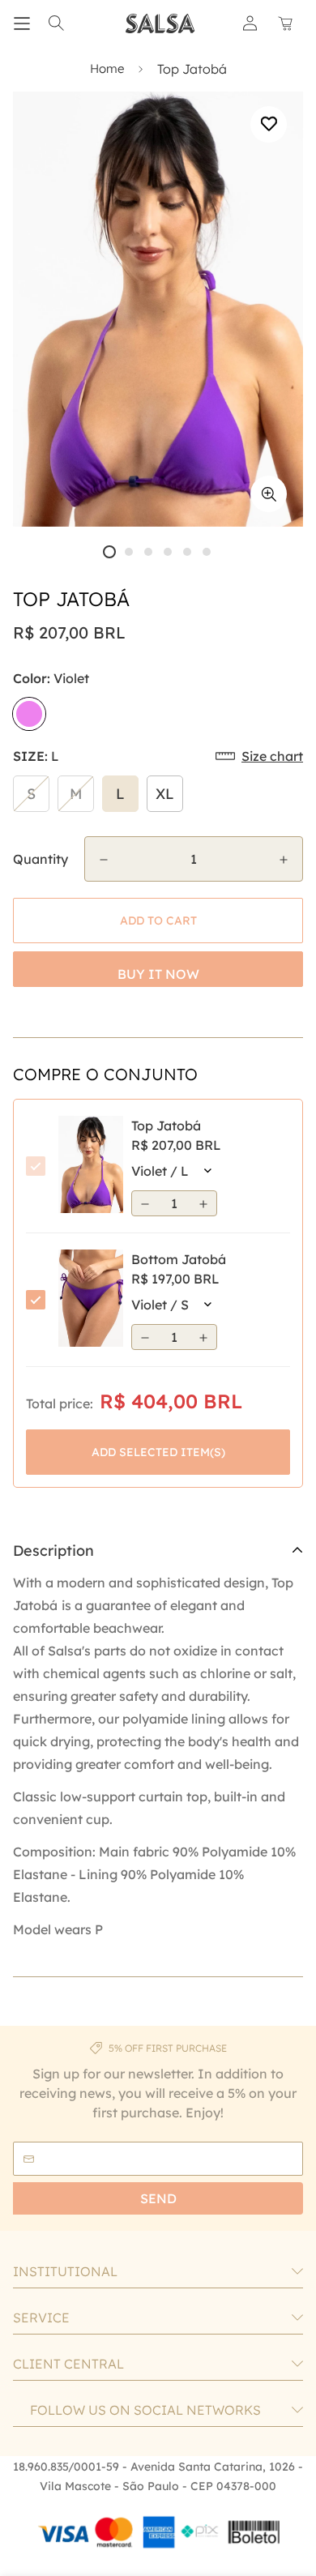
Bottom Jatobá (179, 1259)
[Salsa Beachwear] (160, 23)
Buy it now (158, 974)
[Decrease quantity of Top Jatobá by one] (104, 860)
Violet (29, 714)
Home (107, 68)
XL (165, 794)
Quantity (41, 859)
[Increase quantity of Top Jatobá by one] (284, 860)
